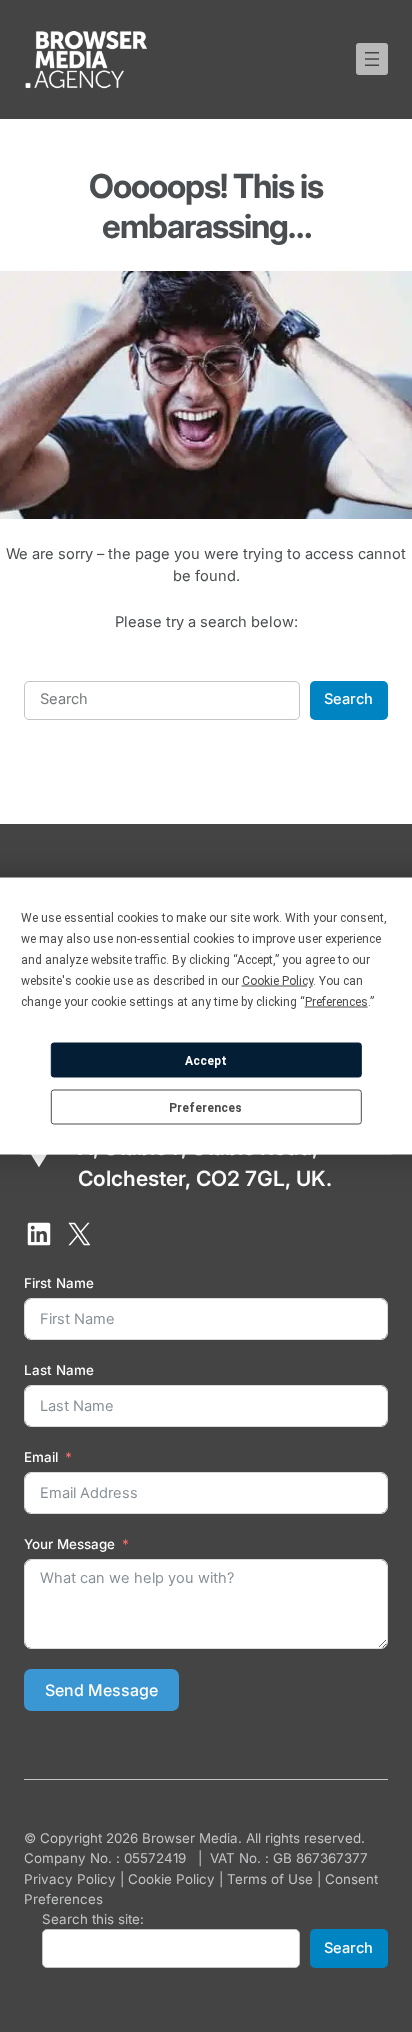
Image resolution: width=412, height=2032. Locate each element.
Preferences (205, 1107)
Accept (206, 1060)
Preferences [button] (336, 1002)
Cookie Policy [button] (277, 981)
